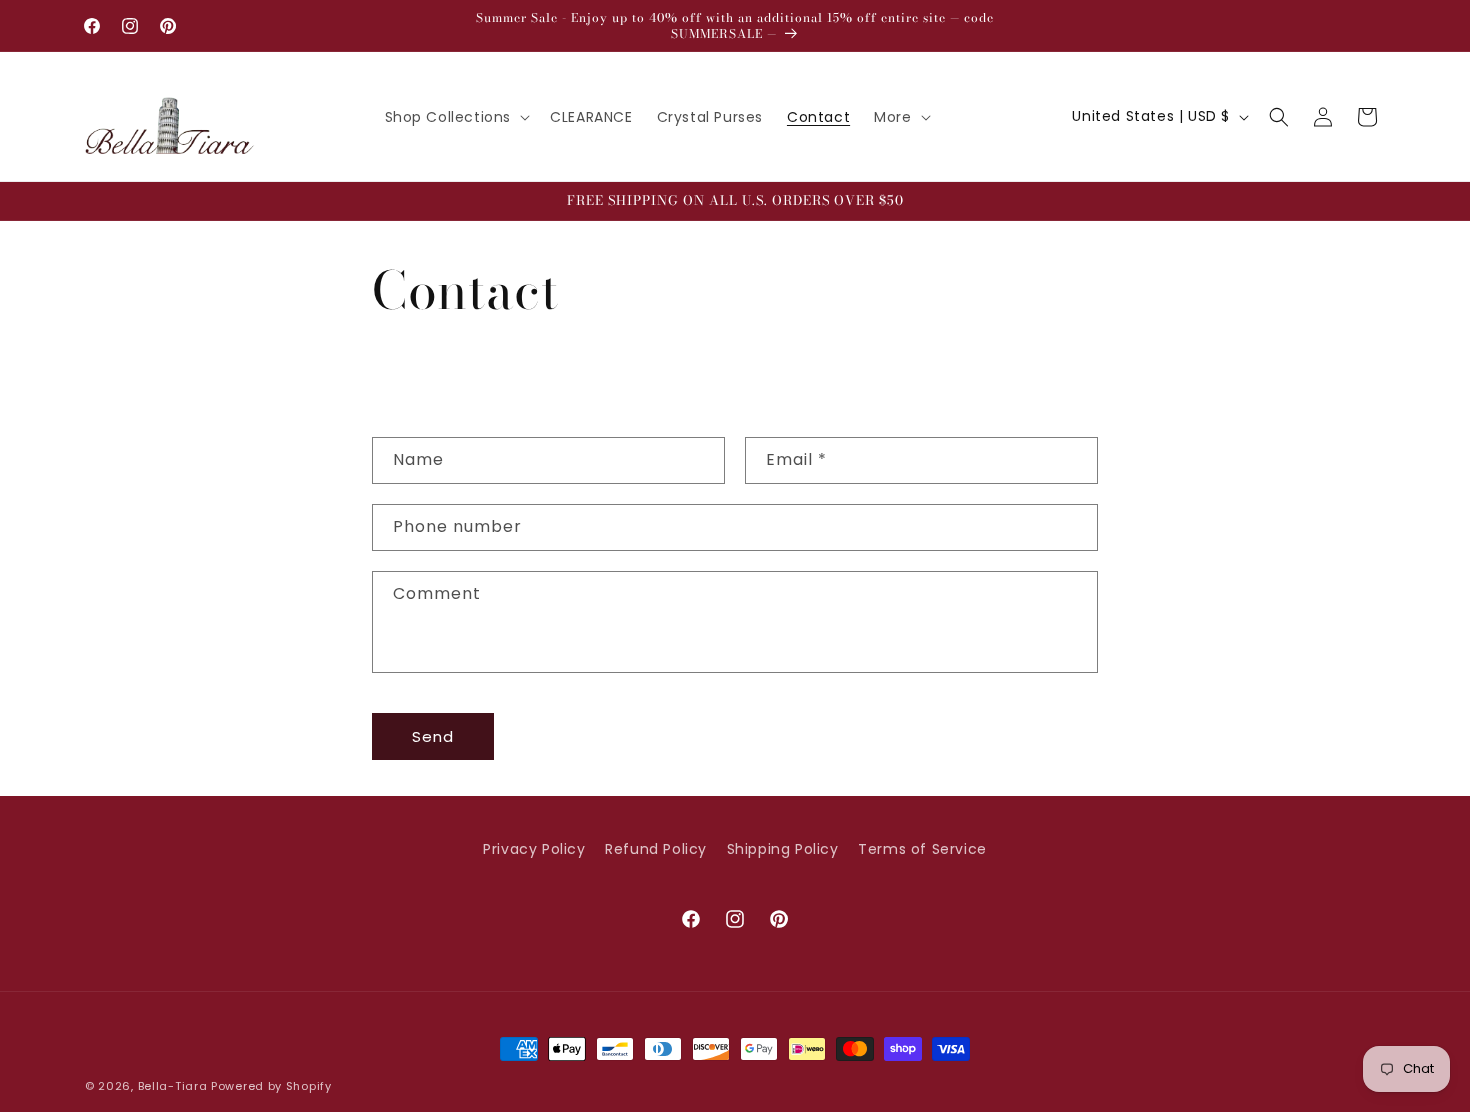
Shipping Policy (783, 849)
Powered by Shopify (271, 1086)
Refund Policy (656, 849)
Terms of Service (922, 849)
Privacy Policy (534, 849)
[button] (456, 117)
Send (433, 735)
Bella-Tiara (173, 1086)
